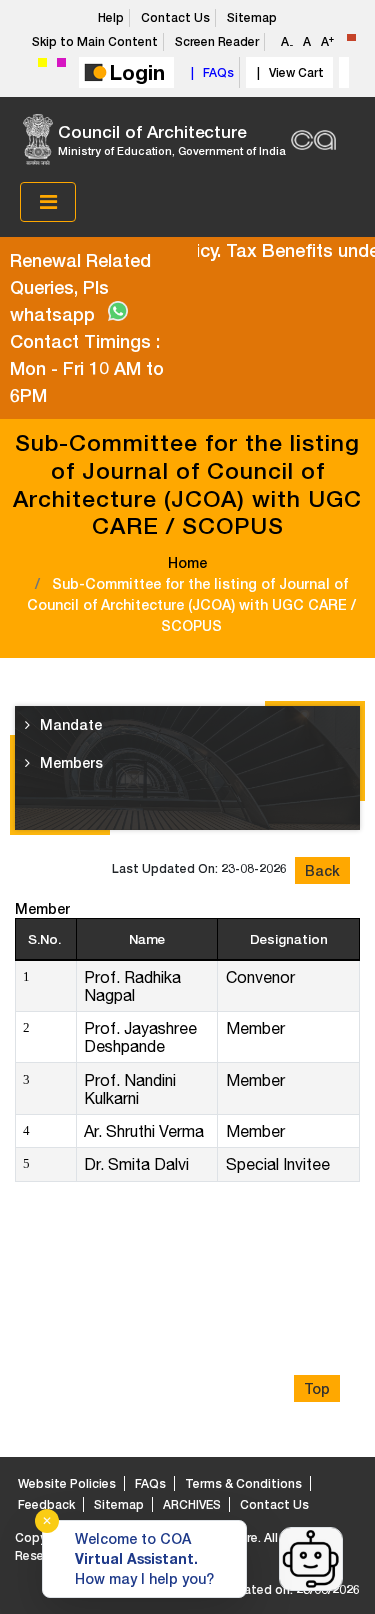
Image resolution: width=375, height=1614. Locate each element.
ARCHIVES (192, 1504)
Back (322, 870)
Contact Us (175, 17)
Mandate (71, 724)
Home (187, 562)
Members (71, 762)
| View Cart (287, 72)
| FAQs (209, 72)
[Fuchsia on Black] (61, 62)
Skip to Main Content (95, 41)
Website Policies (67, 1483)
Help (111, 17)
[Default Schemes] (351, 37)
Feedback (46, 1504)
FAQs (150, 1483)
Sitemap (252, 17)
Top (317, 1388)
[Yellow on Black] (42, 62)
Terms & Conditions (243, 1483)
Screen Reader (217, 41)
